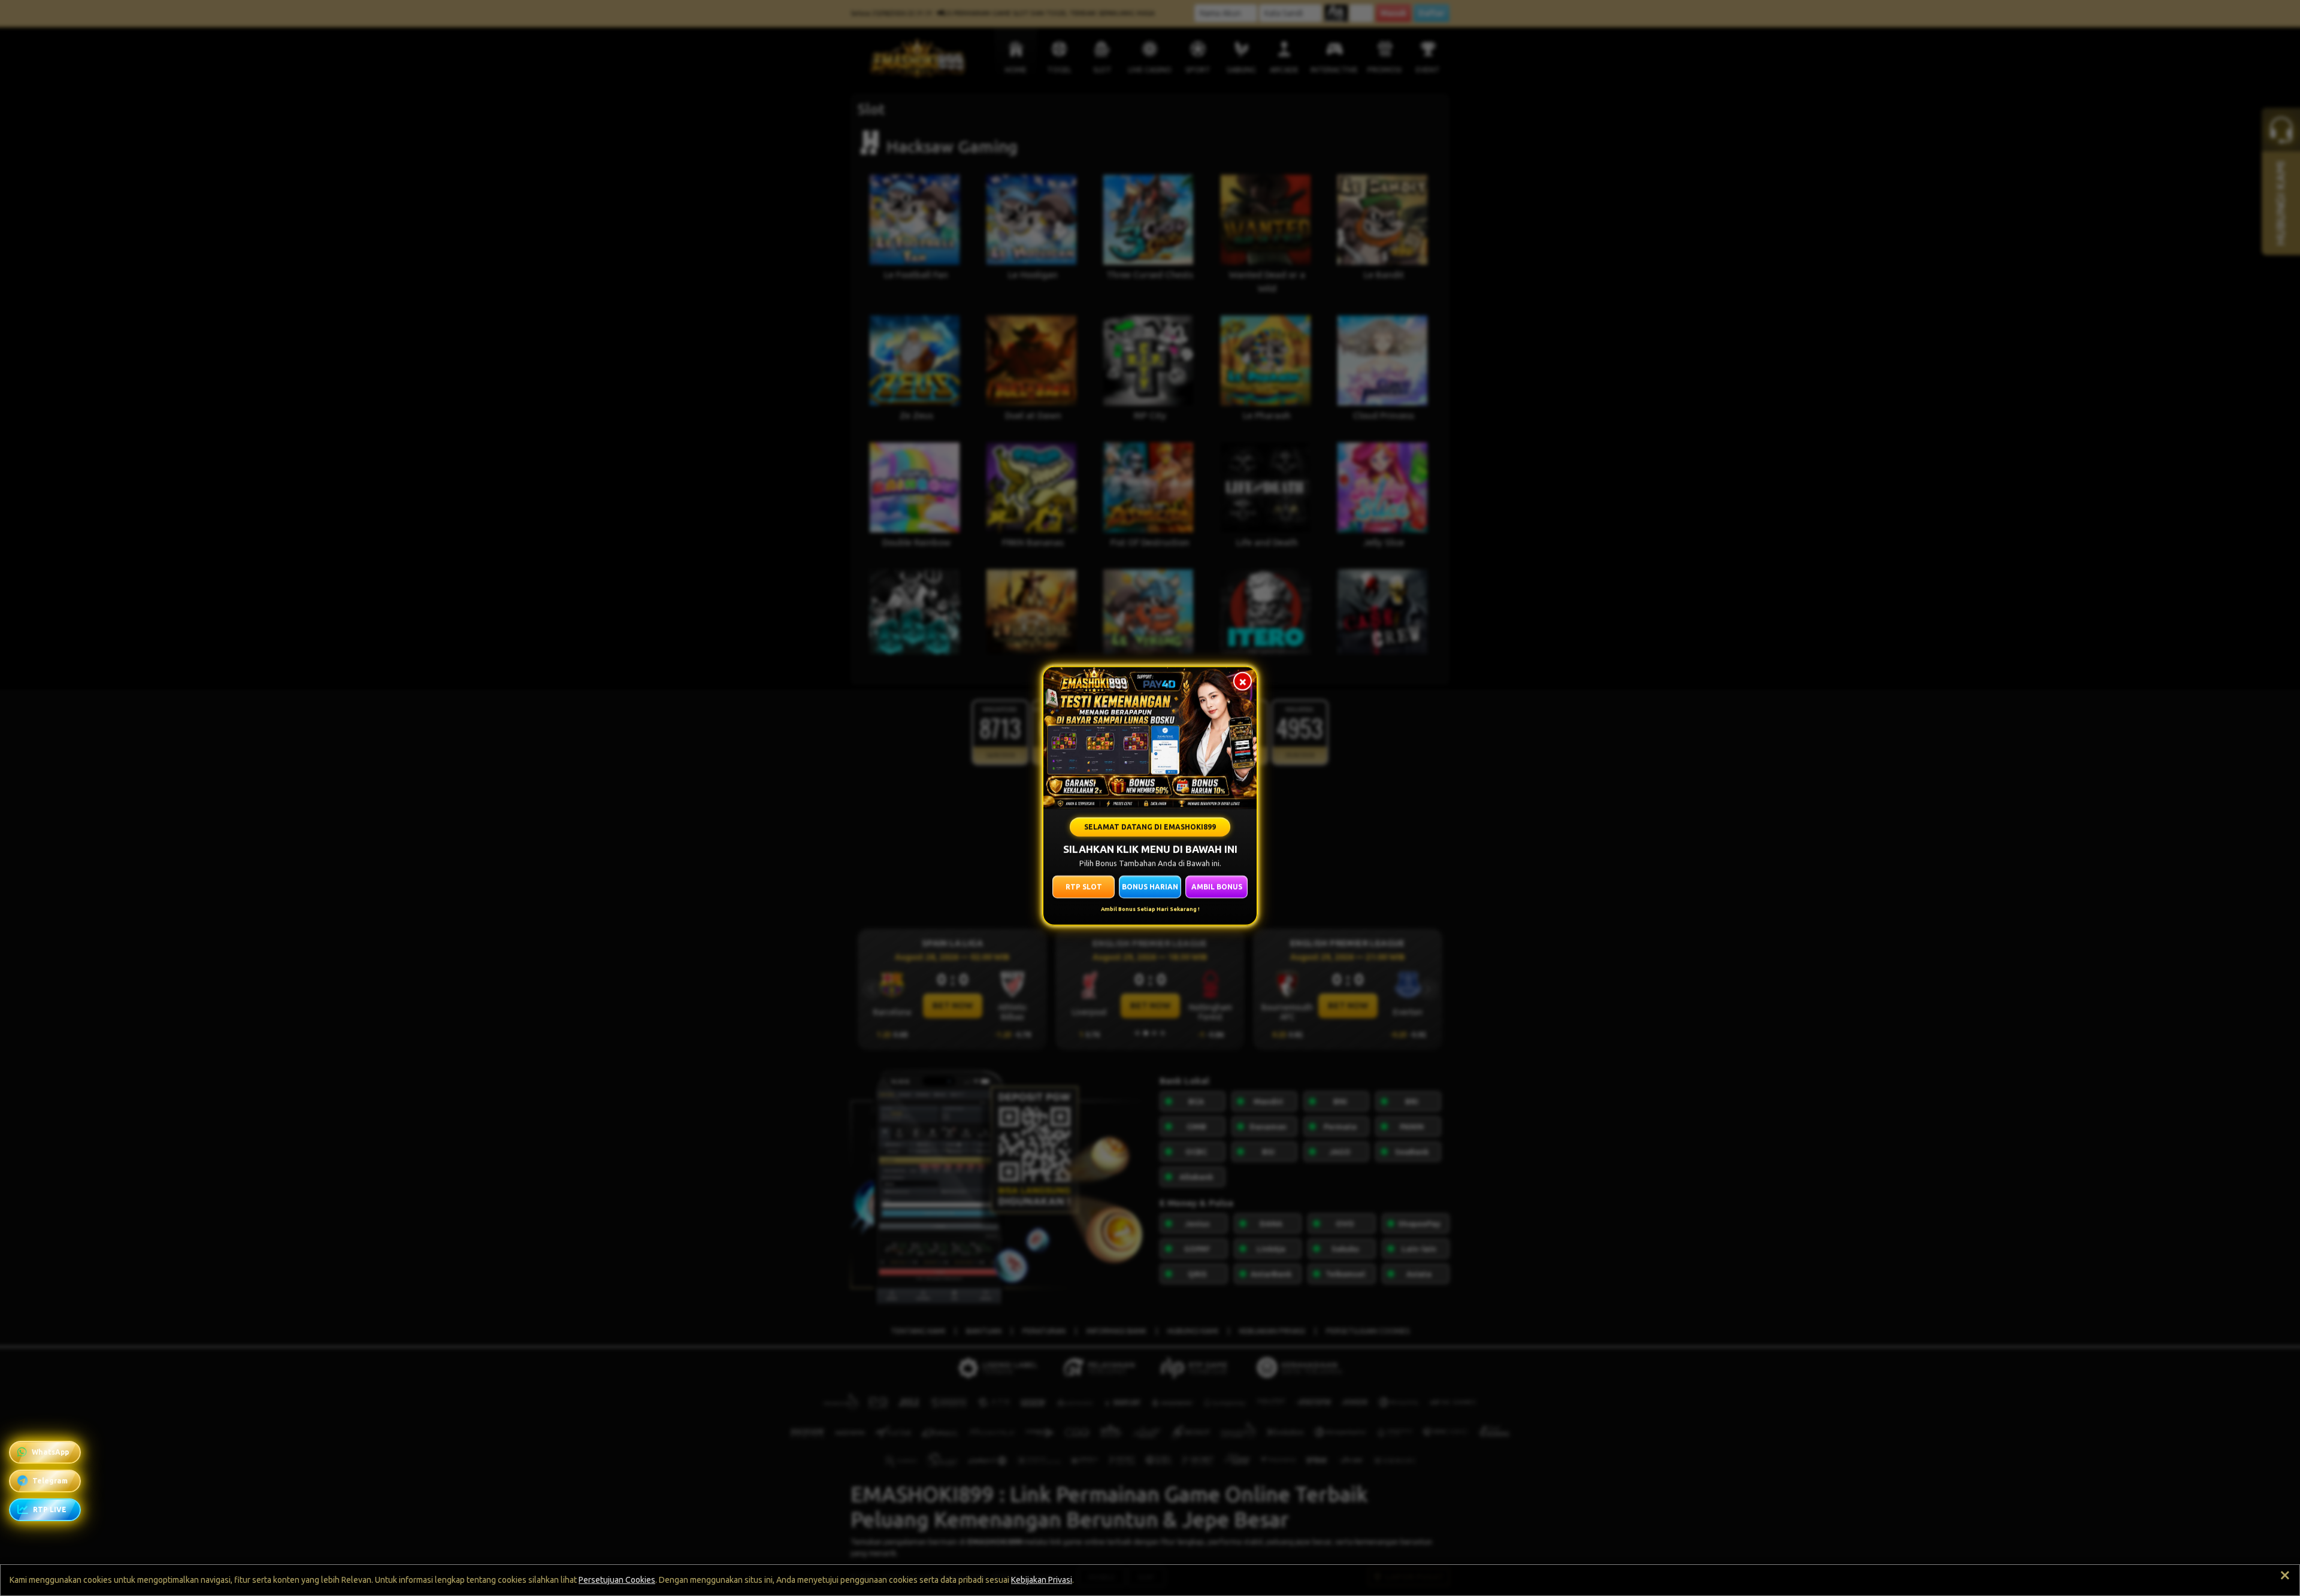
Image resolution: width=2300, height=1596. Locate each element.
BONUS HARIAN (1150, 886)
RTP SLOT (1084, 886)
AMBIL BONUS (1217, 886)
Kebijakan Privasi (1042, 1580)
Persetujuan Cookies (617, 1580)
